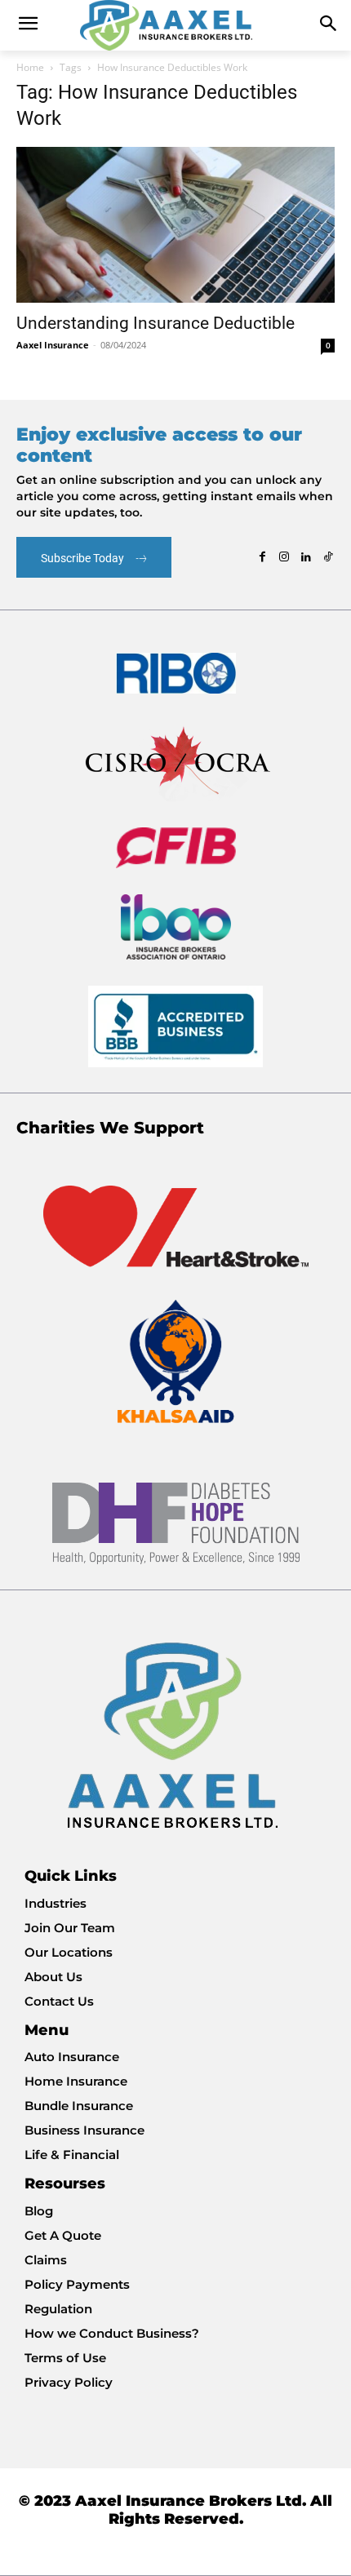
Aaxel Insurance (53, 345)
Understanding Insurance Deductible (156, 323)
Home (30, 67)
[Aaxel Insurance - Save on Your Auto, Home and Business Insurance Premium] (175, 25)
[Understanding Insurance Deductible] (175, 225)
